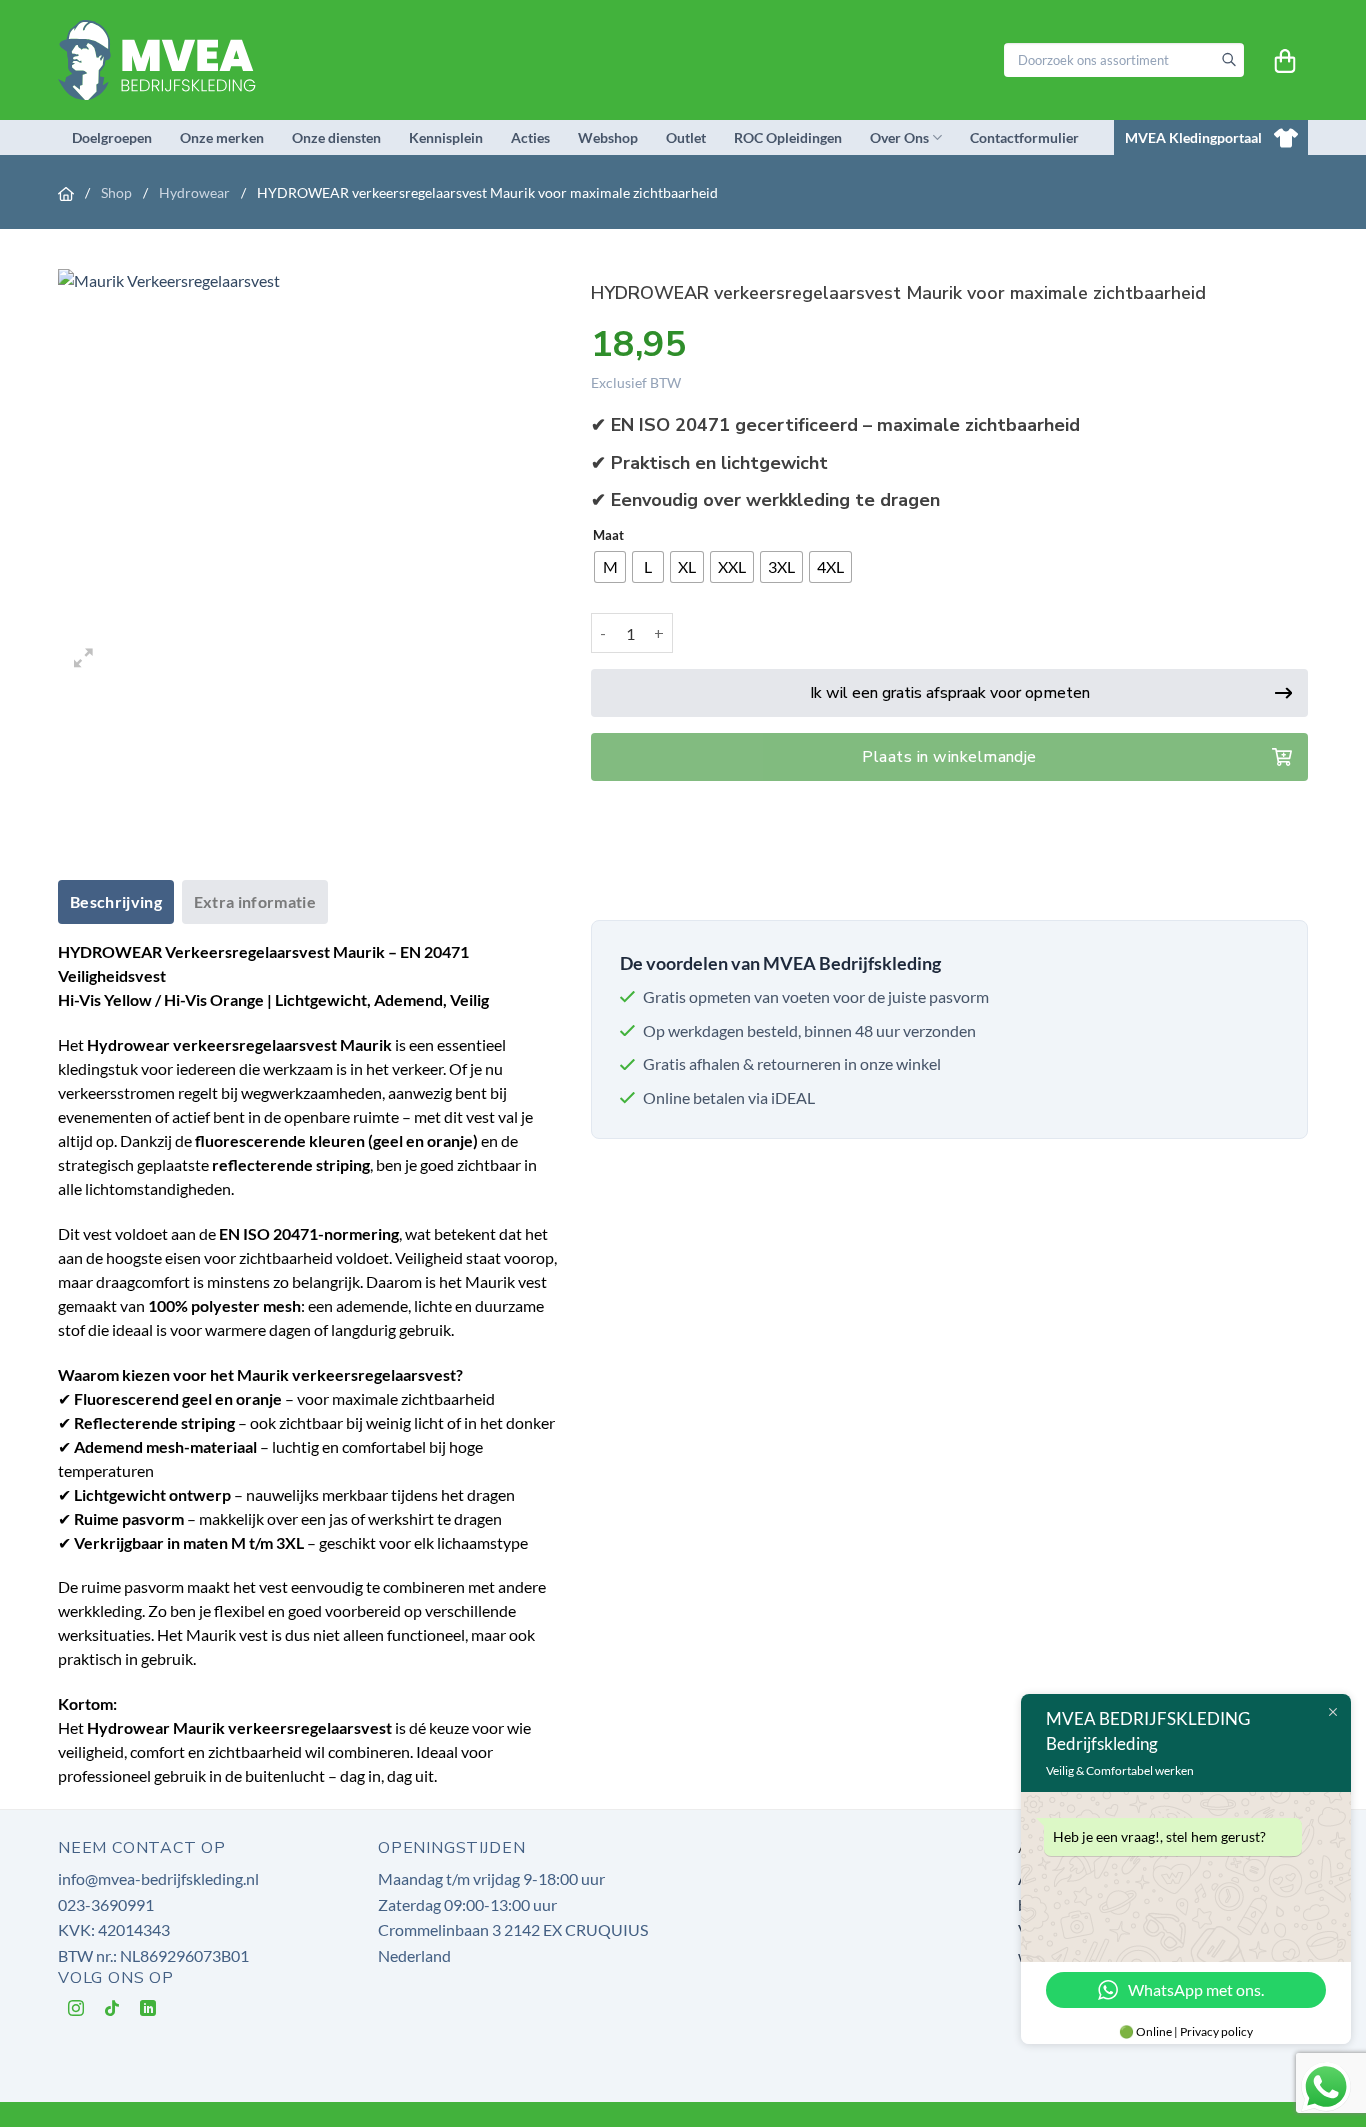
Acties (530, 137)
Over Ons (899, 137)
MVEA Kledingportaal (1193, 137)
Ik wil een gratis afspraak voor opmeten (950, 693)
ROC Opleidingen (788, 137)
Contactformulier (1024, 137)
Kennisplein (446, 137)
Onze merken (222, 137)
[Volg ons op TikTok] (112, 2012)
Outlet (686, 137)
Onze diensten (336, 137)
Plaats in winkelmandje (949, 757)
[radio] (610, 567)
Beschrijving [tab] (116, 901)
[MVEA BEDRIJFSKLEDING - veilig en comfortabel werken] (162, 59)
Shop (118, 192)
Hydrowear (196, 192)
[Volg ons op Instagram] (76, 2012)
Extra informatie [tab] (255, 901)
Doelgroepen (112, 137)
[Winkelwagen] (1285, 61)
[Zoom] (84, 660)
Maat (608, 536)
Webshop (608, 137)
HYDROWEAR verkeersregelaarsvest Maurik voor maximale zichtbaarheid (487, 192)
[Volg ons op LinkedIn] (148, 2012)
